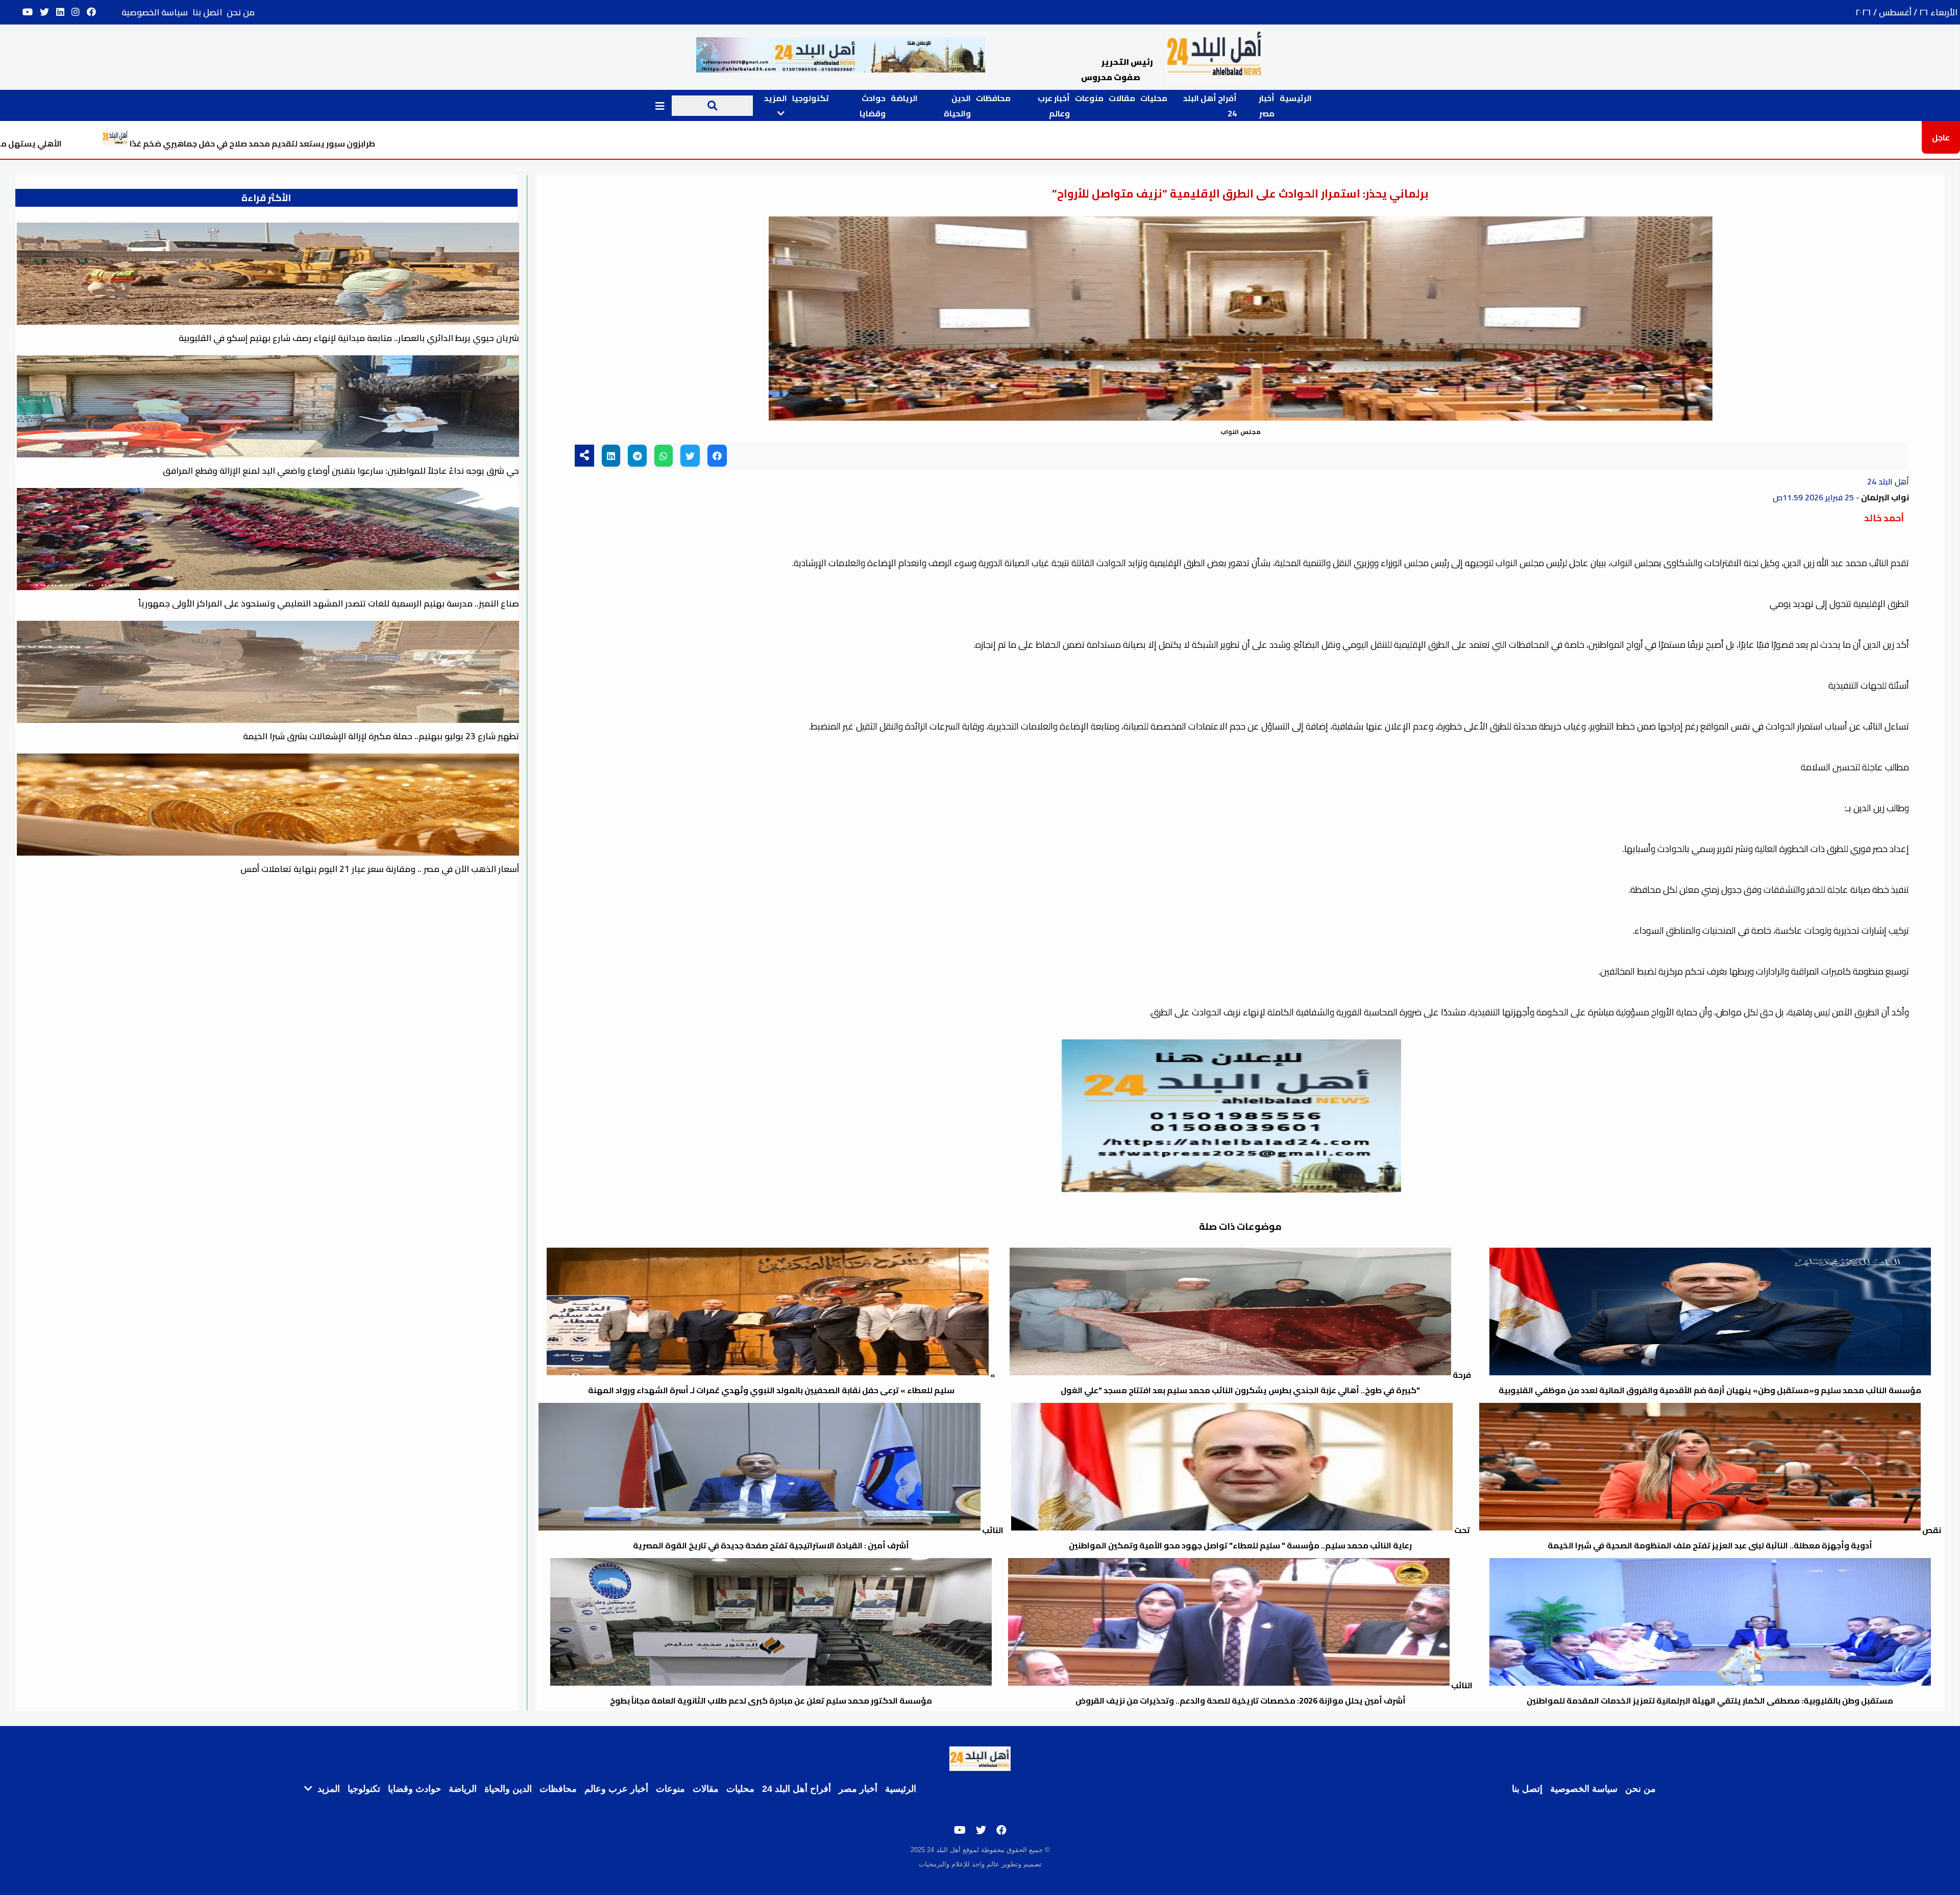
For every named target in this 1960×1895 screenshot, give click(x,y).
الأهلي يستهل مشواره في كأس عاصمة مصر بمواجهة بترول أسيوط (184, 143)
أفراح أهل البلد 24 (797, 1789)
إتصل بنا (1527, 1789)
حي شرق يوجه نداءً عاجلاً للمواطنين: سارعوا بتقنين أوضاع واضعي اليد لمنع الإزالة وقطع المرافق (341, 471)
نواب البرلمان (1884, 497)
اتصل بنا (207, 12)
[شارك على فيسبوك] (717, 456)
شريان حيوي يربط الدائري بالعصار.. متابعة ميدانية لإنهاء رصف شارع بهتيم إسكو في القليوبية (349, 338)
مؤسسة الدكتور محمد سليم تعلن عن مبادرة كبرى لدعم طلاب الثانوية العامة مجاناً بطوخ (771, 1700)
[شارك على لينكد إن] (611, 456)
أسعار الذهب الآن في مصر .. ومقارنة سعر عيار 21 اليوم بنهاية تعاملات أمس (380, 869)
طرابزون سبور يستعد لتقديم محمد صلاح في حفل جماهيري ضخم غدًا (498, 143)
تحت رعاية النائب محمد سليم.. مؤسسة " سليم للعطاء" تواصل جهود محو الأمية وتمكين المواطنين (1269, 1538)
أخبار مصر (1267, 106)
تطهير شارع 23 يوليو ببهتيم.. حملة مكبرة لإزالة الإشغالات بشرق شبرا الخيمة (381, 736)
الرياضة (904, 98)
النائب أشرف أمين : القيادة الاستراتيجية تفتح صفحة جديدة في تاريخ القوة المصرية (818, 1538)
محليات (1154, 98)
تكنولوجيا (811, 98)
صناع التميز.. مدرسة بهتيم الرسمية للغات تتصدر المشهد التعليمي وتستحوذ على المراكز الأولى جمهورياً (329, 603)
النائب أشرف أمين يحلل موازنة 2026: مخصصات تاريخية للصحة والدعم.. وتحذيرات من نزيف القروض (1274, 1693)
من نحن (241, 12)
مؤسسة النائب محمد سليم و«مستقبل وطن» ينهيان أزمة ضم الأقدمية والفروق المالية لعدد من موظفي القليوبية (1710, 1390)
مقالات (1122, 98)
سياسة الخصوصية (155, 12)
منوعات (1089, 98)
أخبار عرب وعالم (1054, 106)
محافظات (993, 98)
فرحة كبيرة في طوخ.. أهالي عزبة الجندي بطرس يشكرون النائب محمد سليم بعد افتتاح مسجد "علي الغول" (1266, 1382)
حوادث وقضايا (873, 106)
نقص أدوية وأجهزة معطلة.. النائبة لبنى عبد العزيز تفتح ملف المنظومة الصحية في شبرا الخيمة (1744, 1538)
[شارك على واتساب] (664, 456)
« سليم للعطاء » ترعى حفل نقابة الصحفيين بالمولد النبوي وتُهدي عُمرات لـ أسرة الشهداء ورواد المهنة (792, 1382)
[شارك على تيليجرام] (637, 456)
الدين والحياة (957, 106)
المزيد (327, 1789)
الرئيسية (1296, 98)
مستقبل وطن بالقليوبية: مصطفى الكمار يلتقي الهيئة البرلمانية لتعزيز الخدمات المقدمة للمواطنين (1710, 1700)
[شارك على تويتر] (690, 456)
